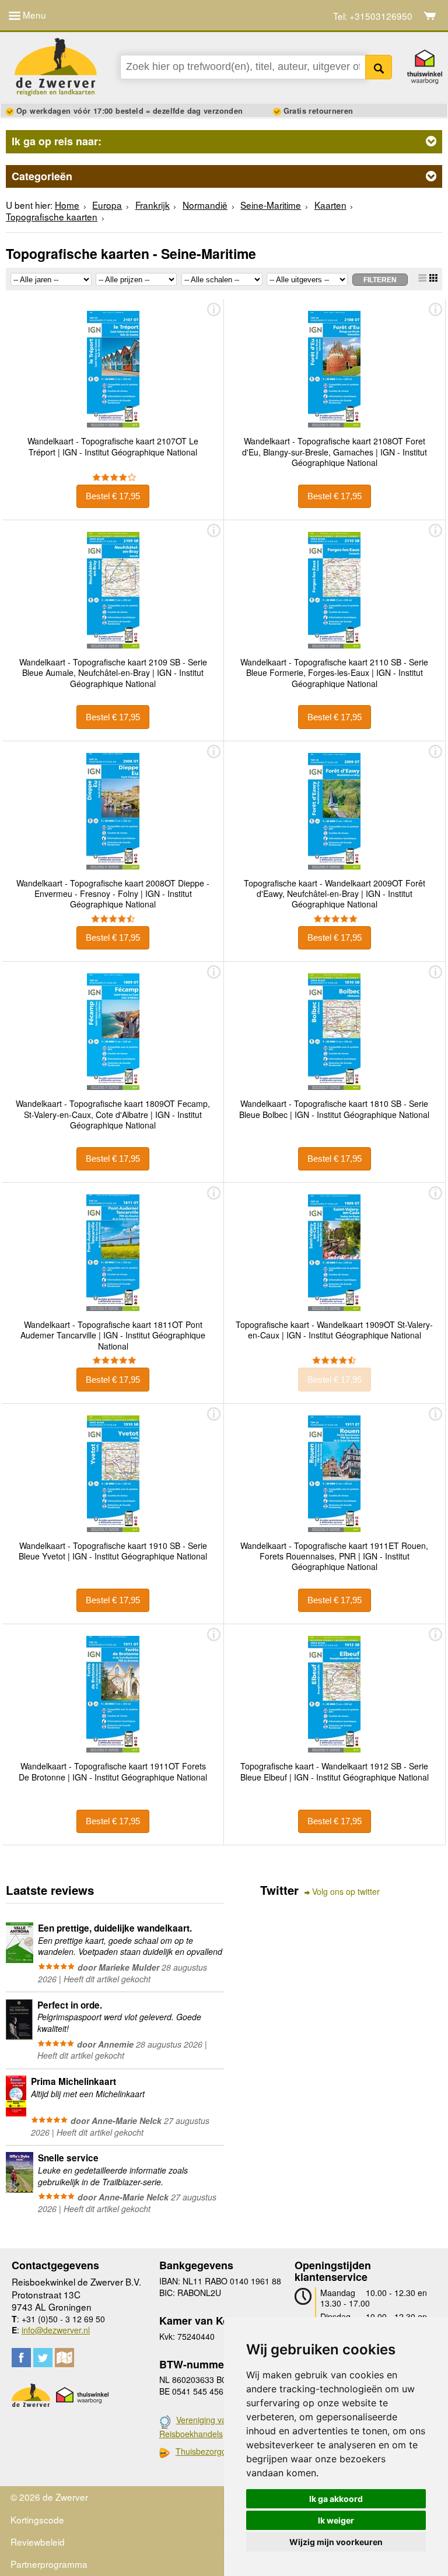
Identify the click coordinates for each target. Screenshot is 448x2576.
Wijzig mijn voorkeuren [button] (336, 2542)
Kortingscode (37, 2519)
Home (67, 205)
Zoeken (379, 67)
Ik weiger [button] (336, 2520)
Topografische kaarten (52, 216)
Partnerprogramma (49, 2564)
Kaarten (330, 205)
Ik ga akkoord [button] (336, 2499)
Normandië (205, 205)
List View (422, 278)
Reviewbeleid (38, 2542)
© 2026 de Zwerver (49, 2497)
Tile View (433, 278)
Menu (33, 15)
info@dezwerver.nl (56, 2330)
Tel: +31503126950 (373, 16)
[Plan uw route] (64, 2358)
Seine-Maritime (271, 205)
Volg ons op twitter (346, 1892)
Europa (107, 205)
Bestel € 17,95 (113, 496)
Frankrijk (153, 205)
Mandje (430, 16)
